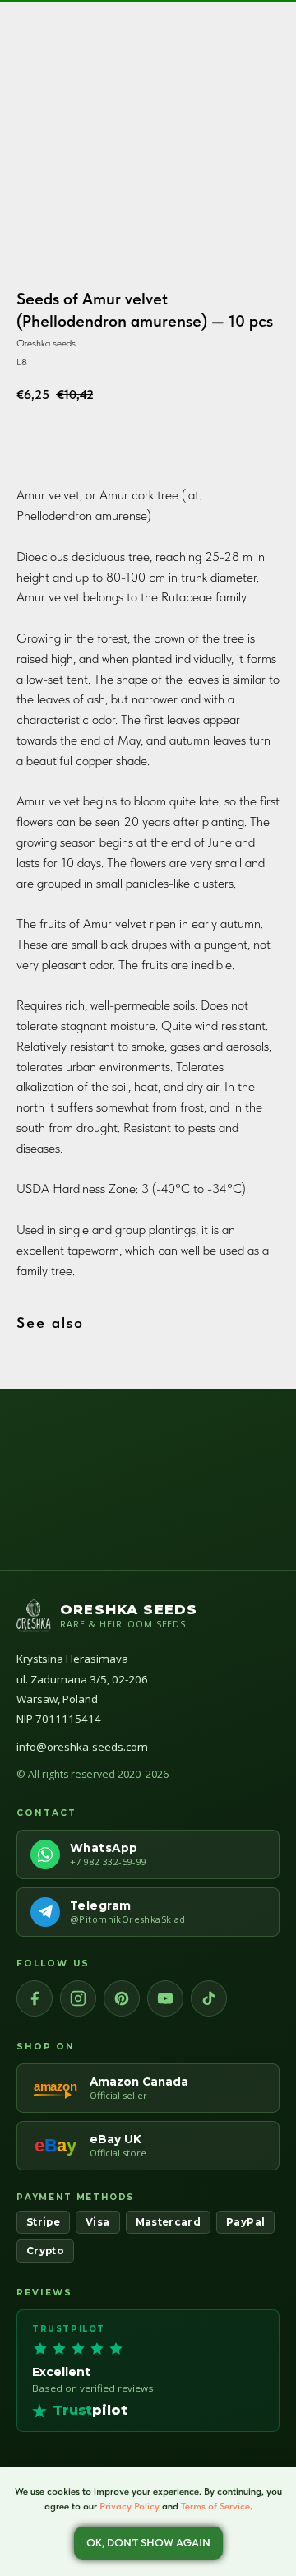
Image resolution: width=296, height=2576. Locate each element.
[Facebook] (35, 1998)
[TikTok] (209, 1998)
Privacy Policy (129, 2506)
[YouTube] (165, 1998)
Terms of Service (215, 2506)
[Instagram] (78, 1998)
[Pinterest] (122, 1998)
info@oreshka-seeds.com (82, 1747)
